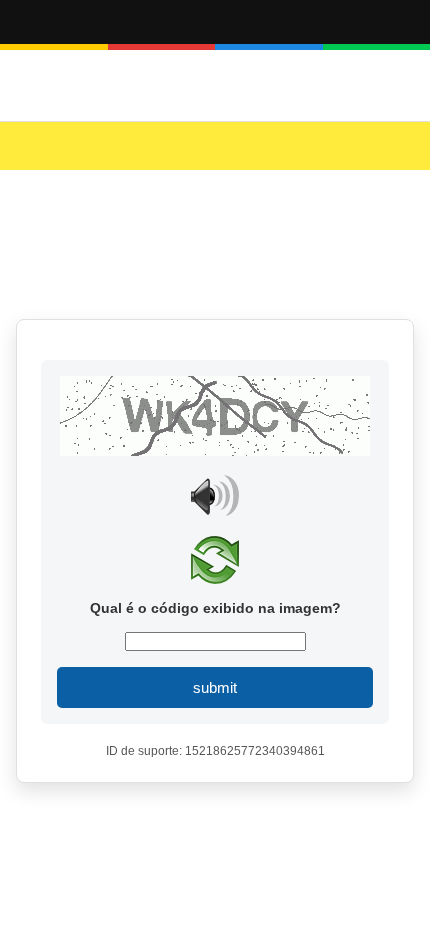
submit (215, 687)
